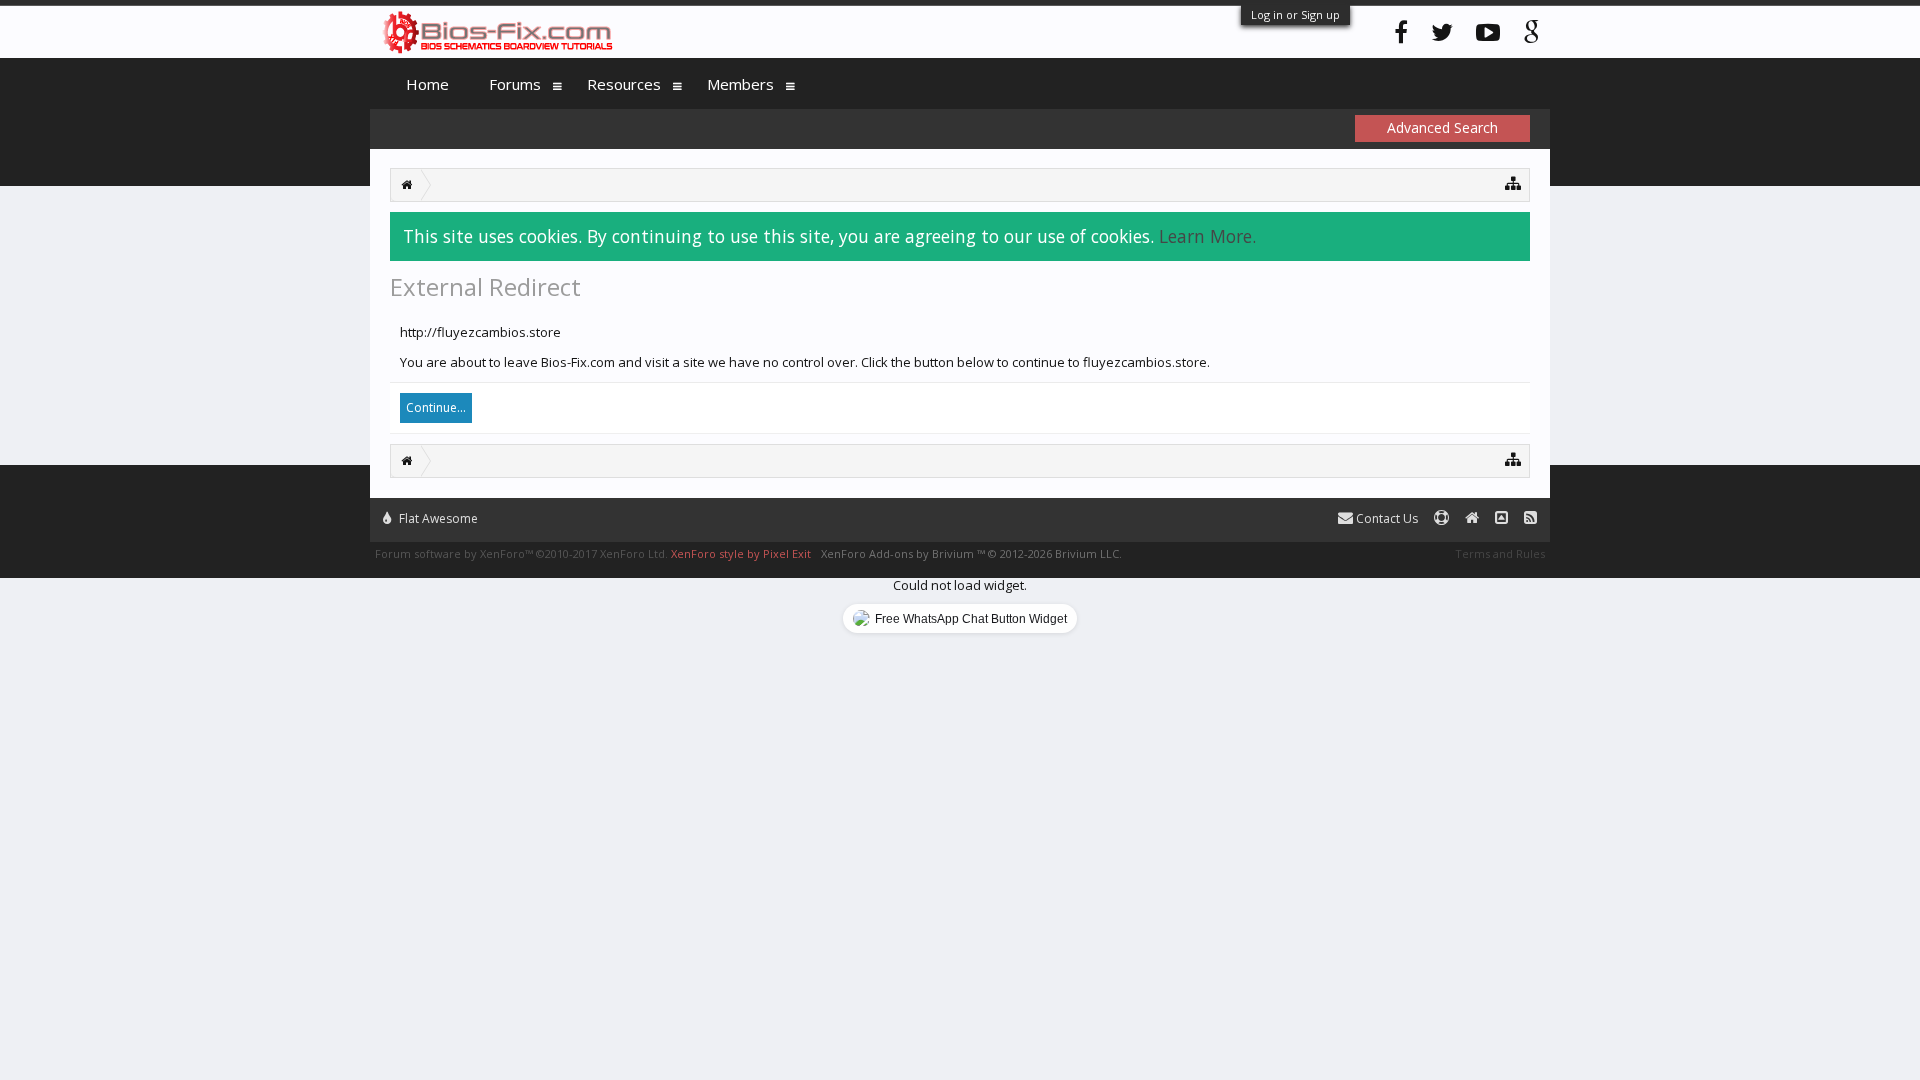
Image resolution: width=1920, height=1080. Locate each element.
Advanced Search (1442, 127)
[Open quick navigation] (1513, 182)
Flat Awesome (437, 518)
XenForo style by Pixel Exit (741, 553)
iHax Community (960, 510)
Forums (515, 84)
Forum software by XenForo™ (521, 553)
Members (740, 84)
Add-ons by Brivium (971, 553)
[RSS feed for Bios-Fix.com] (1530, 518)
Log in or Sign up (1295, 14)
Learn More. (1207, 236)
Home (427, 84)
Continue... (436, 407)
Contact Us (1385, 518)
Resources (624, 84)
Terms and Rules (1500, 553)
